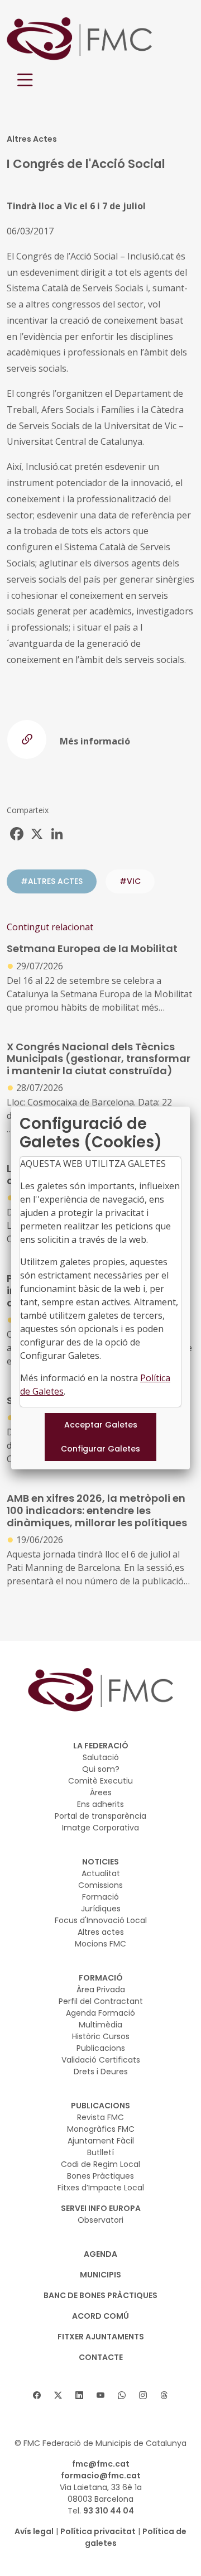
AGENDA (100, 2254)
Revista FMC (100, 2117)
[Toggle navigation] (25, 80)
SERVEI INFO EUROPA (101, 2208)
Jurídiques (101, 1909)
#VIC (130, 881)
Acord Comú (100, 2316)
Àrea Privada (101, 1989)
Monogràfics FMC (101, 2129)
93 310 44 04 (109, 2511)
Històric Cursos (101, 2036)
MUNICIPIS (100, 2275)
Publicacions (101, 2048)
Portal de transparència (100, 1816)
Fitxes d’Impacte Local (101, 2188)
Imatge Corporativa (100, 1828)
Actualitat (101, 1873)
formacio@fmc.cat (101, 2476)
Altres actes (101, 1932)
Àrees (101, 1792)
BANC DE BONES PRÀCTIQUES (100, 2295)
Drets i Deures (101, 2072)
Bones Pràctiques (100, 2176)
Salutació (101, 1757)
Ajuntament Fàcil (101, 2141)
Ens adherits (100, 1804)
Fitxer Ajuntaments (101, 2337)
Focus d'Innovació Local (101, 1920)
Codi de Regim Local (100, 2164)
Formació (100, 1897)
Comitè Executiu (100, 1781)
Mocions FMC (100, 1944)
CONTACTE (101, 2357)
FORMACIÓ (101, 1978)
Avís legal (34, 2531)
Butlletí (100, 2152)
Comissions (100, 1885)
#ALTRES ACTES (52, 881)
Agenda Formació (100, 2013)
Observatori (100, 2220)
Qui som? (101, 1769)
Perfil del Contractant (101, 2001)
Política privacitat (98, 2531)
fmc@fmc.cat (101, 2464)
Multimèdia (100, 2025)
